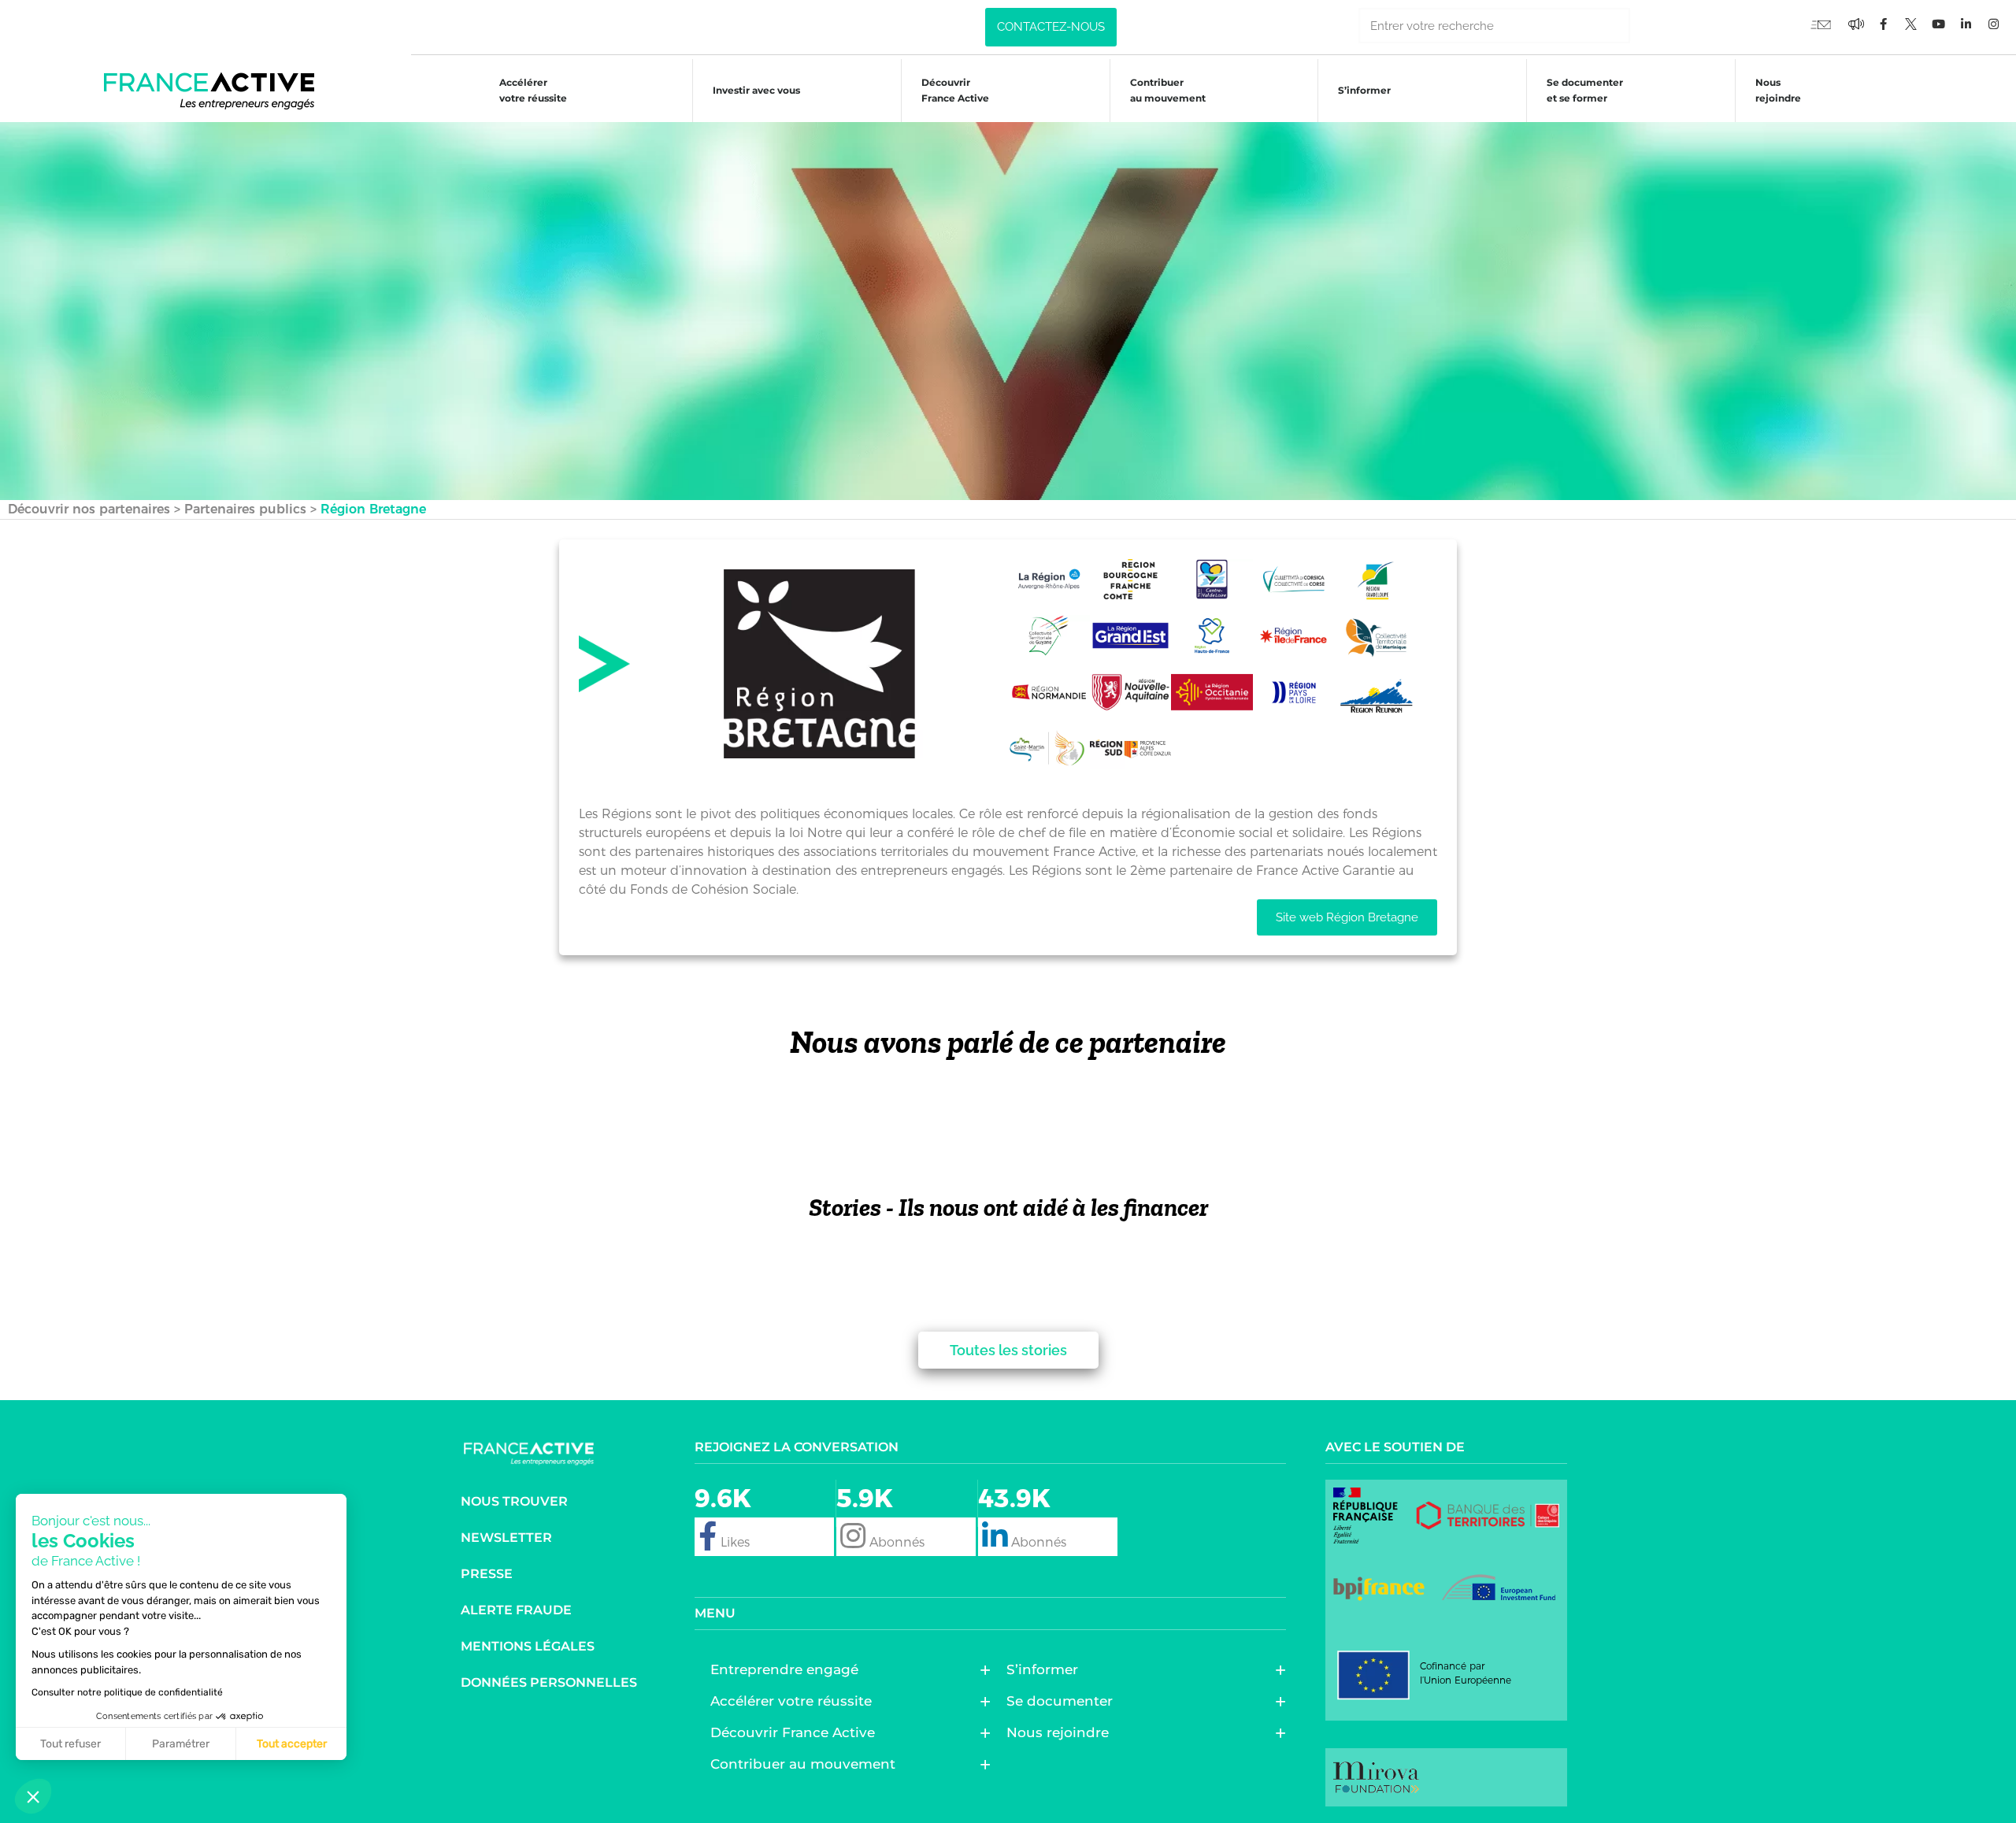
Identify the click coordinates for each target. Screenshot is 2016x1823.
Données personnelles (549, 1682)
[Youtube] (1821, 24)
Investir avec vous (756, 90)
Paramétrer (181, 1744)
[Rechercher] (1648, 26)
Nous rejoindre (1778, 90)
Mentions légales (528, 1646)
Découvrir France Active (955, 90)
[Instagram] (1994, 24)
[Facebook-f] (1856, 24)
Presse (487, 1574)
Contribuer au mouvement (1168, 90)
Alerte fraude (516, 1610)
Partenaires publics (245, 509)
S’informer (1364, 90)
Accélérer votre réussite (533, 90)
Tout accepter (292, 1744)
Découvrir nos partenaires (89, 509)
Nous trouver (514, 1501)
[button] (33, 1796)
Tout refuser (70, 1744)
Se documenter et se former (1585, 90)
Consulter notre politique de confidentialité (127, 1692)
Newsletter (506, 1538)
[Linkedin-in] (1966, 24)
